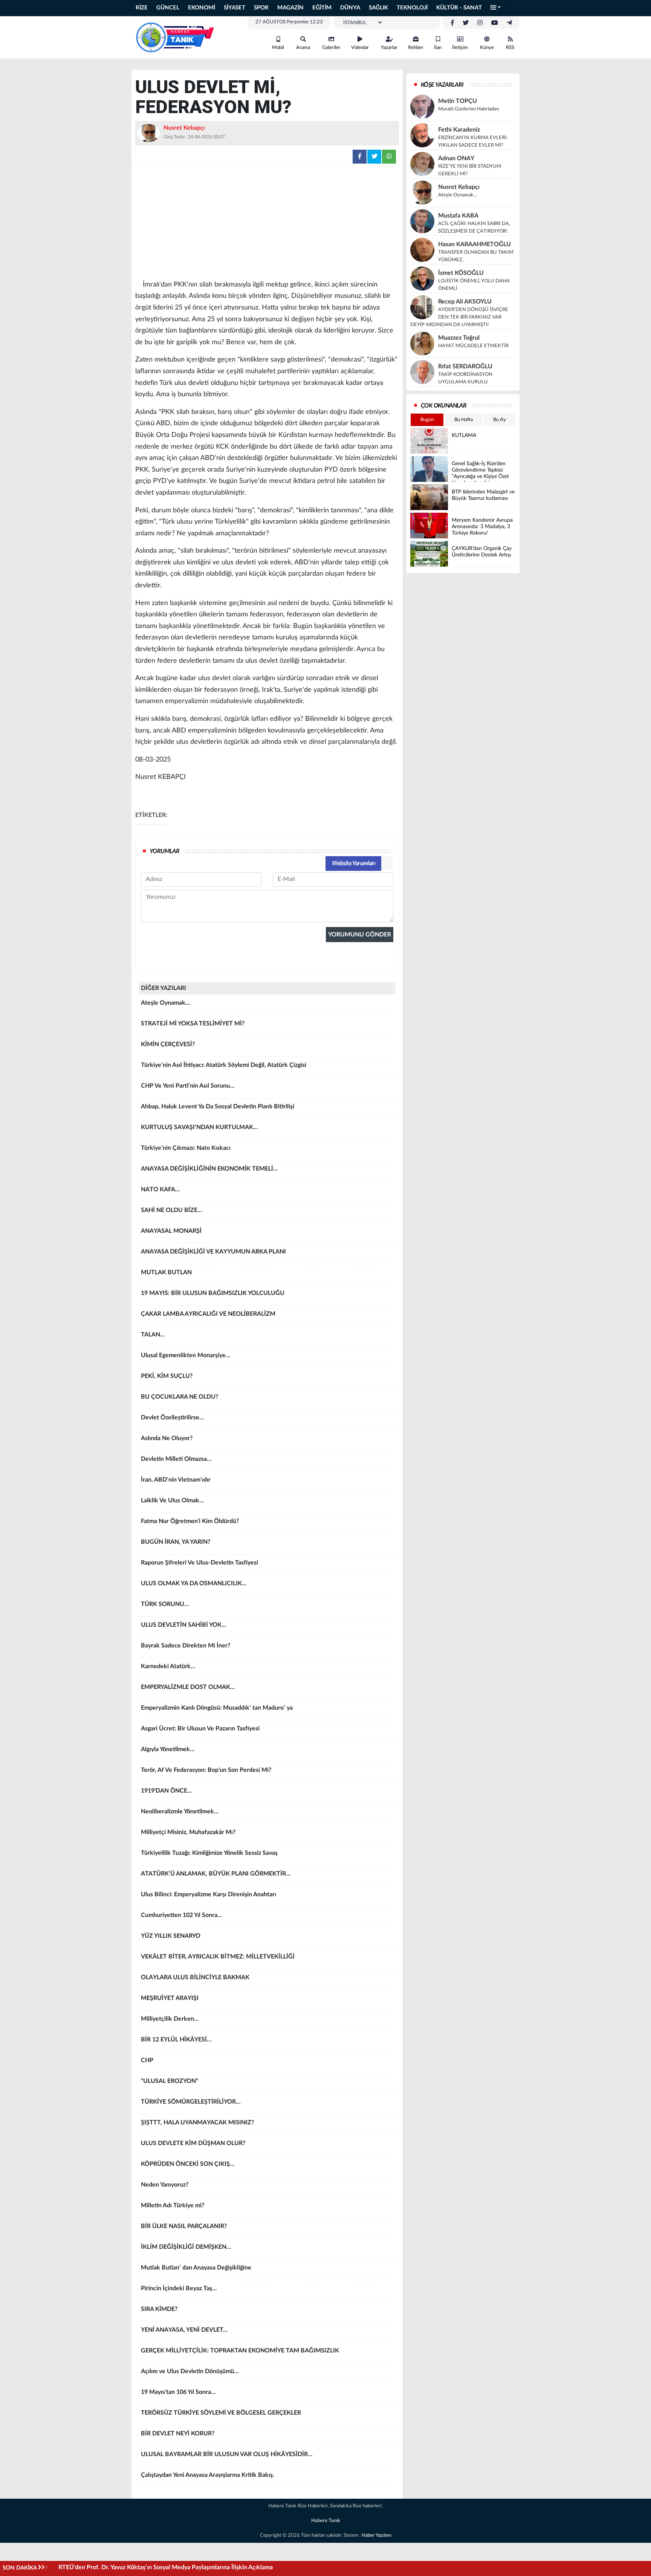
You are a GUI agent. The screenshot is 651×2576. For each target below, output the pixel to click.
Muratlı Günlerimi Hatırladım (469, 109)
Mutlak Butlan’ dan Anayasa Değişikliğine (196, 2268)
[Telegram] (509, 23)
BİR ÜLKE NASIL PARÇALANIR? (184, 2226)
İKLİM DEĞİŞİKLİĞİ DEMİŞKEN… (186, 2247)
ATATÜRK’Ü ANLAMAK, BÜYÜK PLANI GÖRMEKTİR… (216, 1874)
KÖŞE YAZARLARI (442, 85)
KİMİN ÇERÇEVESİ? (168, 1044)
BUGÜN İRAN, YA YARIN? (176, 1542)
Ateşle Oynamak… (165, 1003)
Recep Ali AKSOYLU (465, 302)
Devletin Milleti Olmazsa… (176, 1459)
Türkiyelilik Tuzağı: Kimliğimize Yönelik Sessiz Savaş (209, 1853)
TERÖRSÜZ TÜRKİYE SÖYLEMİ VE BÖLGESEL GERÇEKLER (221, 2413)
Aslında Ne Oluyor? (167, 1438)
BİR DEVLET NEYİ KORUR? (178, 2433)
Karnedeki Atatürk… (168, 1666)
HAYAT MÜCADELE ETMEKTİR (473, 346)
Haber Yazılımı (377, 2535)
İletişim (460, 48)
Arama (303, 48)
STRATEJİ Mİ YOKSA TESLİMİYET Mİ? (193, 1024)
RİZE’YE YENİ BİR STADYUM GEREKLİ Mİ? (470, 170)
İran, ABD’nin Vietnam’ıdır (176, 1480)
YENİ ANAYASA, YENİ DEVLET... (184, 2330)
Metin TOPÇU (458, 101)
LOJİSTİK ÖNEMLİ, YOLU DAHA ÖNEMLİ (474, 285)
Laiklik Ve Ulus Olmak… (172, 1500)
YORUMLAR (164, 851)
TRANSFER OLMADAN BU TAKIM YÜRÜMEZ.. (476, 256)
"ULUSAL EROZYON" (170, 2081)
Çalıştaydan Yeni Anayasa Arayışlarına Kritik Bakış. (208, 2475)
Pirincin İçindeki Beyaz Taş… (179, 2288)
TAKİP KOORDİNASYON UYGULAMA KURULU (465, 378)
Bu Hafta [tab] (464, 420)
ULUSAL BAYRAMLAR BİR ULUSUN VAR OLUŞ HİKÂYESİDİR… (227, 2454)
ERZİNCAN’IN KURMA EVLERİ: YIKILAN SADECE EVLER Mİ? (473, 142)
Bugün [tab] (427, 420)
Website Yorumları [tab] (354, 863)
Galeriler (331, 48)
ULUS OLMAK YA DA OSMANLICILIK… (194, 1583)
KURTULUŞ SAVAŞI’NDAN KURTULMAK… (199, 1127)
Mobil (278, 48)
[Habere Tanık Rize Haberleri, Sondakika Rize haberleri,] (175, 37)
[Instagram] (480, 23)
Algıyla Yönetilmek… (168, 1749)
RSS (510, 48)
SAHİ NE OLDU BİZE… (171, 1210)
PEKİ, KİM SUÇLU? (167, 1376)
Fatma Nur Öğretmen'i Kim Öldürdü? (190, 1521)
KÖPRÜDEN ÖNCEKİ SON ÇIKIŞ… (188, 2164)
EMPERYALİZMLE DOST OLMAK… (188, 1687)
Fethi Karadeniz (459, 130)
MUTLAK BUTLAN (166, 1272)
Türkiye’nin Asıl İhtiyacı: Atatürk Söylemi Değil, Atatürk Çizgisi (224, 1065)
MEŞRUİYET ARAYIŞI (170, 1998)
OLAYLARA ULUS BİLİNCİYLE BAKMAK (195, 1977)
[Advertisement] (267, 222)
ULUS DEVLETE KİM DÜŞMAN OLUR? (193, 2143)
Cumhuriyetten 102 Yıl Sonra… (181, 1915)
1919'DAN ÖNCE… (166, 1791)
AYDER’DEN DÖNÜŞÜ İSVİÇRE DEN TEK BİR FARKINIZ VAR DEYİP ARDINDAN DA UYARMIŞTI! (459, 317)
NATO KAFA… (160, 1189)
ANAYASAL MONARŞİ (171, 1231)
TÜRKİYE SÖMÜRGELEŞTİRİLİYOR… (191, 2102)
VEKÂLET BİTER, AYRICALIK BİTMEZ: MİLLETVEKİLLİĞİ (218, 1957)
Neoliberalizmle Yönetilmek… (180, 1811)
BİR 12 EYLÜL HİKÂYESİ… (176, 2040)
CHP (147, 2060)
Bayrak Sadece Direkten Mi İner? (186, 1646)
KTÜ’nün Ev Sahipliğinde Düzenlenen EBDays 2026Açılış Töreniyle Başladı (158, 2567)
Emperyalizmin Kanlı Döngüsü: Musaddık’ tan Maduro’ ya (217, 1708)
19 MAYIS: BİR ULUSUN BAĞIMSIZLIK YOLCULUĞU (213, 1293)
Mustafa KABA (458, 216)
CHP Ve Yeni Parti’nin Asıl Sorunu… (188, 1086)
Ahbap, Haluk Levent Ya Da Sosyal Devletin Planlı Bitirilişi (218, 1106)
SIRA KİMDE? (159, 2309)
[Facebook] (452, 23)
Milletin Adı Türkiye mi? (173, 2205)
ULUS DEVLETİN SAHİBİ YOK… (183, 1625)
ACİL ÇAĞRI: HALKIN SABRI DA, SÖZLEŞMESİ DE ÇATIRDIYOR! (474, 228)
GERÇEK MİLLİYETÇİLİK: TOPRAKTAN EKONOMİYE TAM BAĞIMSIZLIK (240, 2351)
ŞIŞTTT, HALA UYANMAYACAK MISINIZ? (197, 2122)
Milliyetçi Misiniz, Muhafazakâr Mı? (188, 1832)
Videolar (360, 48)
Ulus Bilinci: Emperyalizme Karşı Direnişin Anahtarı (209, 1894)
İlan (438, 48)
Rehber (416, 48)
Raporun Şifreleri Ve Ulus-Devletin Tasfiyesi (199, 1563)
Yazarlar (389, 48)
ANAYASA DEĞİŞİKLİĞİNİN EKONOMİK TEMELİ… (209, 1169)
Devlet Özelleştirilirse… (172, 1417)
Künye (487, 48)
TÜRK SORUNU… (165, 1604)
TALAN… (153, 1335)
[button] (496, 8)
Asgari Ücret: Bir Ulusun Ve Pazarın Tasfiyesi (200, 1729)
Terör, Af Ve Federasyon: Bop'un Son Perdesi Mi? (206, 1770)
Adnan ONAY (456, 158)
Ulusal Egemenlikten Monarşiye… (186, 1355)
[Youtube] (495, 23)
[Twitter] (466, 23)
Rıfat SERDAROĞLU (465, 366)
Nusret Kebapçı (459, 187)
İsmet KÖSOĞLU (461, 273)
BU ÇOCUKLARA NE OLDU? (180, 1397)
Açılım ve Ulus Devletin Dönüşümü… (190, 2371)
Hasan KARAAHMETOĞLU (474, 244)
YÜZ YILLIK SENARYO (171, 1936)
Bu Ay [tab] (500, 420)
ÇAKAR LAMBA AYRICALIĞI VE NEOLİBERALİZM (208, 1314)
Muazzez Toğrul (459, 338)
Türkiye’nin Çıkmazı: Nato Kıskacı (186, 1148)
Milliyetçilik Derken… (170, 2019)
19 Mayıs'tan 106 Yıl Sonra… (178, 2392)
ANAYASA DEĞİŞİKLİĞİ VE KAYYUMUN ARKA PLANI (213, 1252)
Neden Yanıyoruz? (165, 2185)
